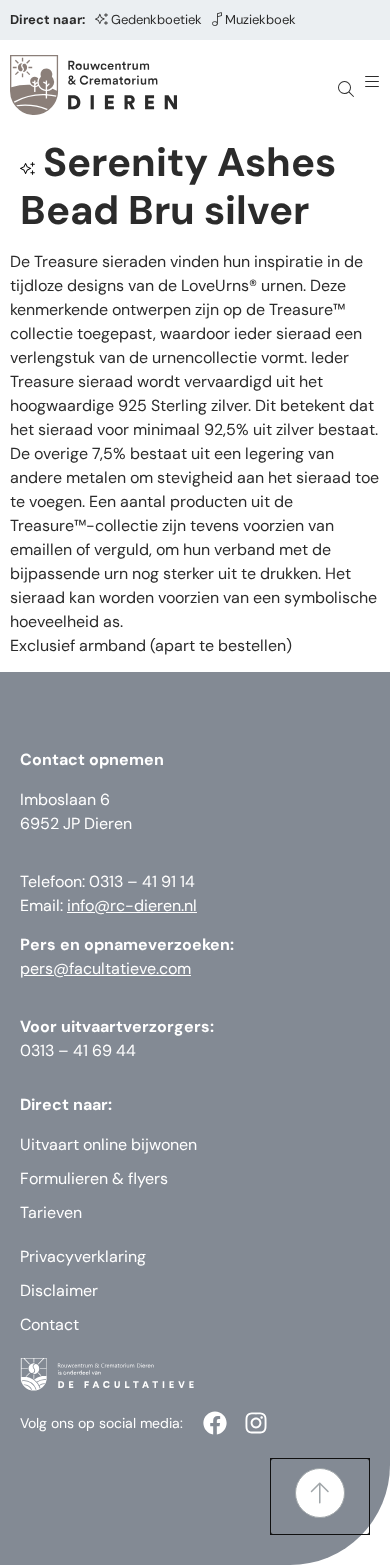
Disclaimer (59, 1290)
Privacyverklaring (83, 1256)
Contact (49, 1324)
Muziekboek (260, 19)
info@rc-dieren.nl (132, 905)
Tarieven (51, 1212)
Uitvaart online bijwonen (108, 1144)
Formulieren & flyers (94, 1178)
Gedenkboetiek (156, 19)
